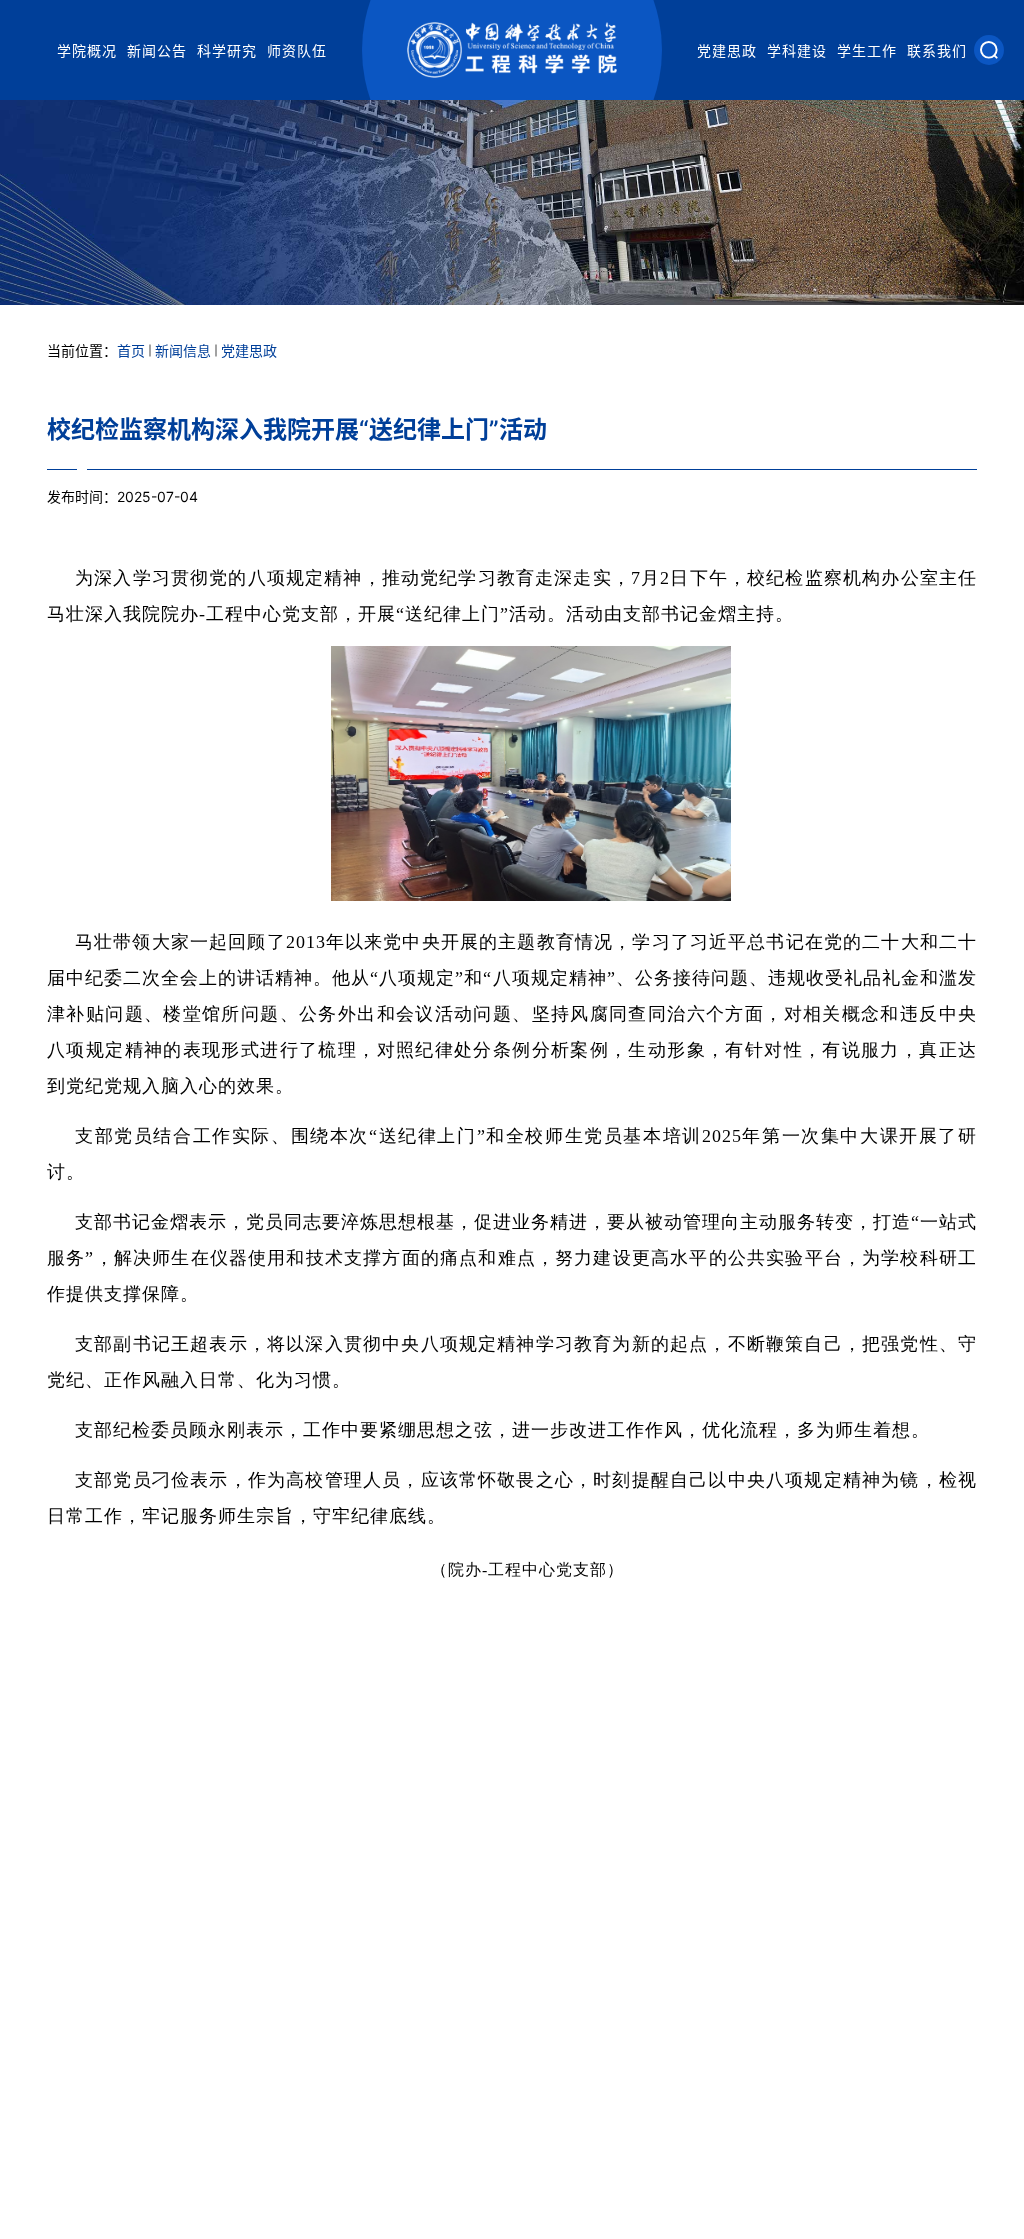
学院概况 (87, 50)
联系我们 (937, 50)
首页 (131, 350)
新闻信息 (183, 350)
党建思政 (727, 50)
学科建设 (797, 50)
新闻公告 (157, 50)
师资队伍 (297, 50)
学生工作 (867, 50)
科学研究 (227, 50)
